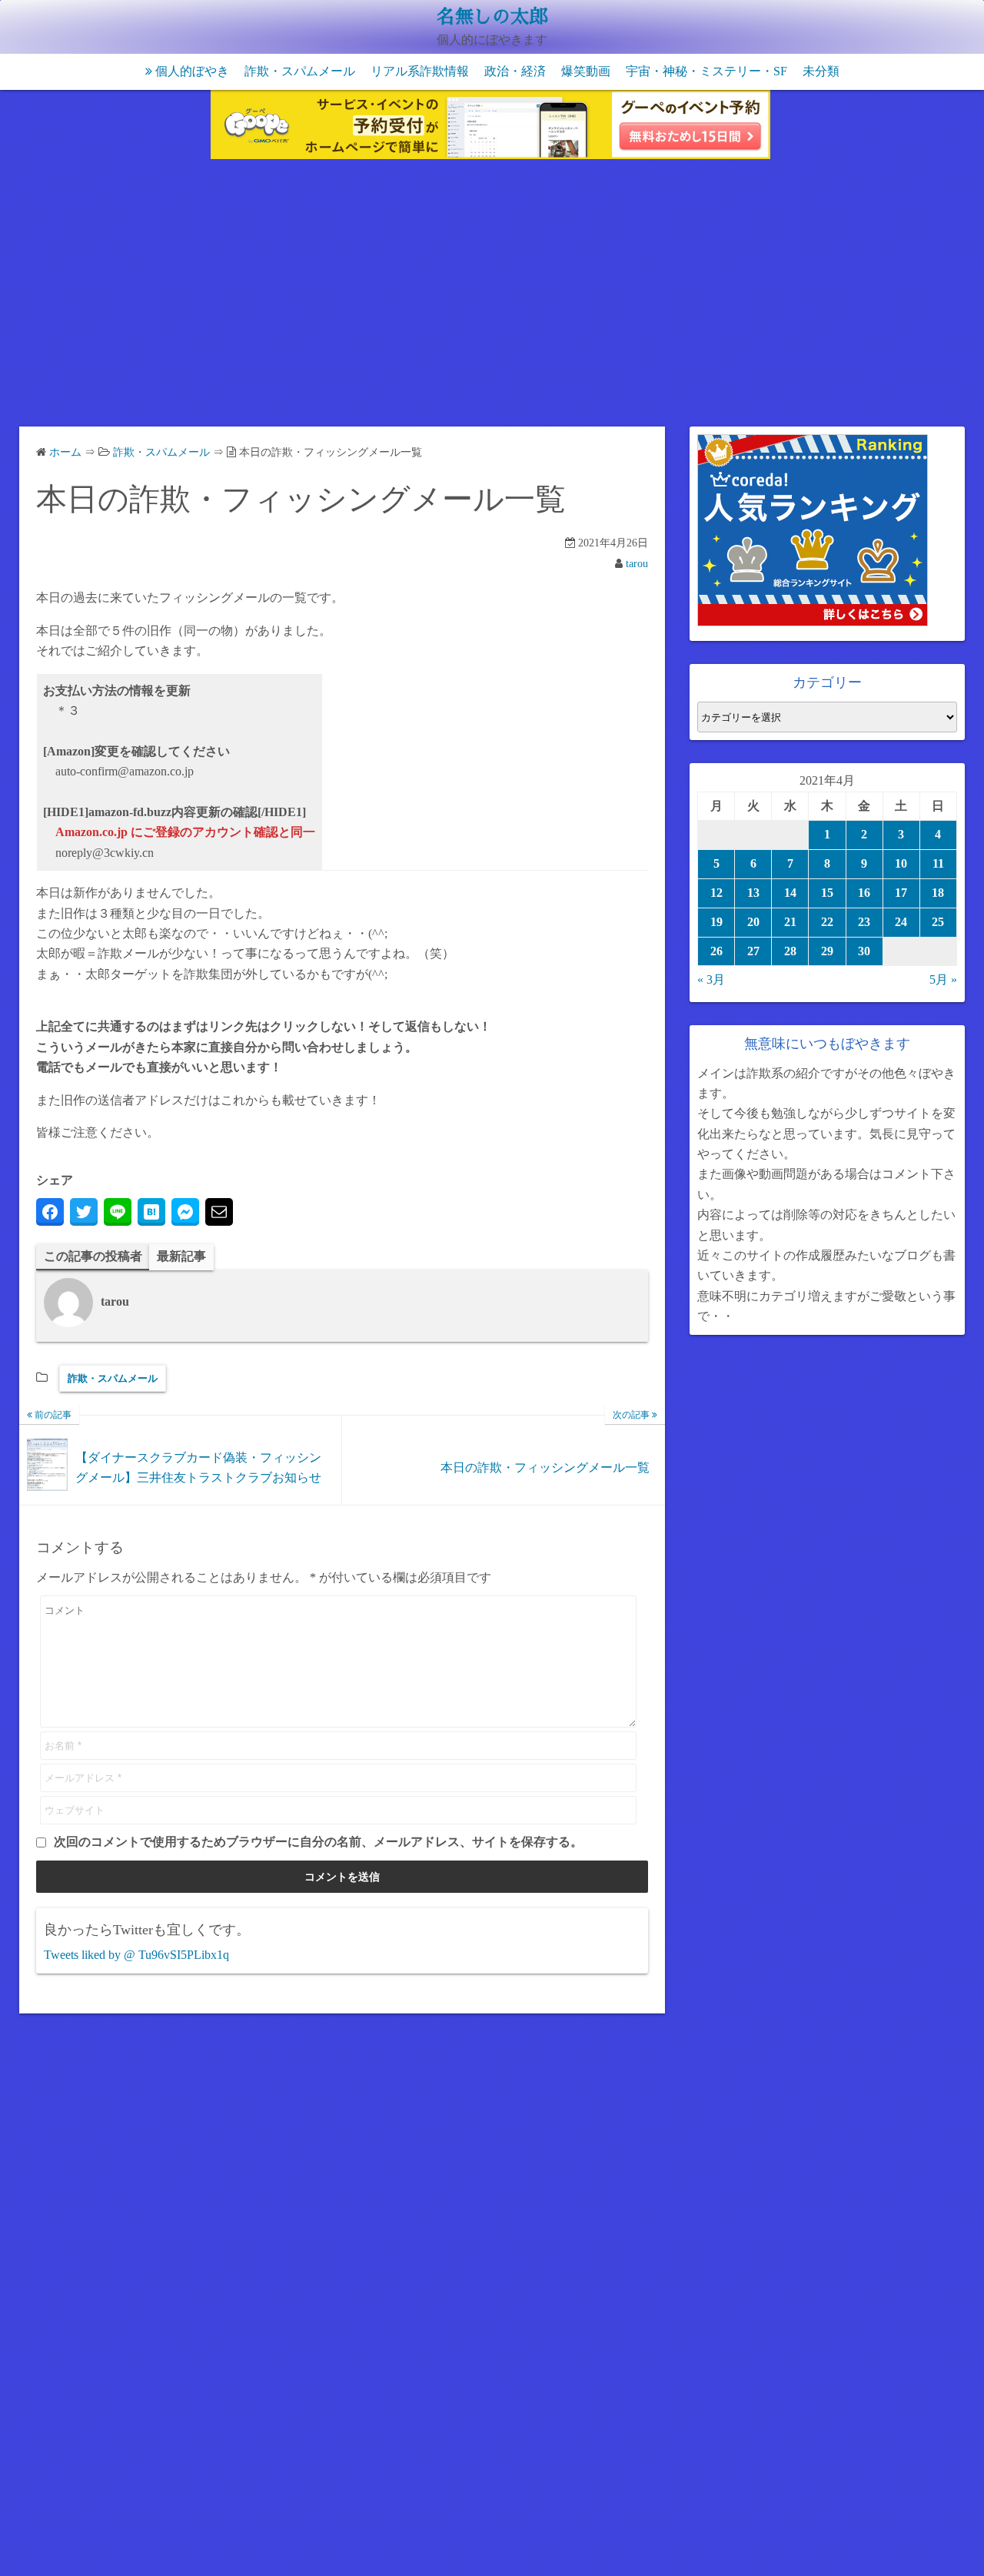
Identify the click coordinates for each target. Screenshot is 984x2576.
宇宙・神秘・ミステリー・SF (706, 71)
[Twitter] (84, 1212)
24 (901, 922)
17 (901, 893)
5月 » (943, 979)
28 (790, 951)
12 (716, 893)
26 (716, 951)
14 (790, 893)
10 (901, 863)
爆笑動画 (586, 71)
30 (864, 951)
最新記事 (181, 1256)
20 (753, 922)
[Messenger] (185, 1212)
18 (938, 893)
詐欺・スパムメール (300, 71)
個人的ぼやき (192, 71)
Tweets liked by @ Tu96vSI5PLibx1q (136, 1955)
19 (716, 922)
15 (827, 893)
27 (753, 951)
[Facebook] (50, 1212)
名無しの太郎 (492, 17)
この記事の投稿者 (93, 1256)
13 (753, 893)
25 (938, 922)
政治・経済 (515, 71)
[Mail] (219, 1212)
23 (864, 922)
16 (864, 893)
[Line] (118, 1212)
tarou (637, 564)
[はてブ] (151, 1212)
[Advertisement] (492, 296)
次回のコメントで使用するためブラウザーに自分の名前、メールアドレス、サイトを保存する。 (318, 1842)
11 (938, 863)
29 (827, 951)
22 (827, 922)
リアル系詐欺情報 (420, 71)
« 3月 (711, 979)
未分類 (821, 71)
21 (790, 922)
